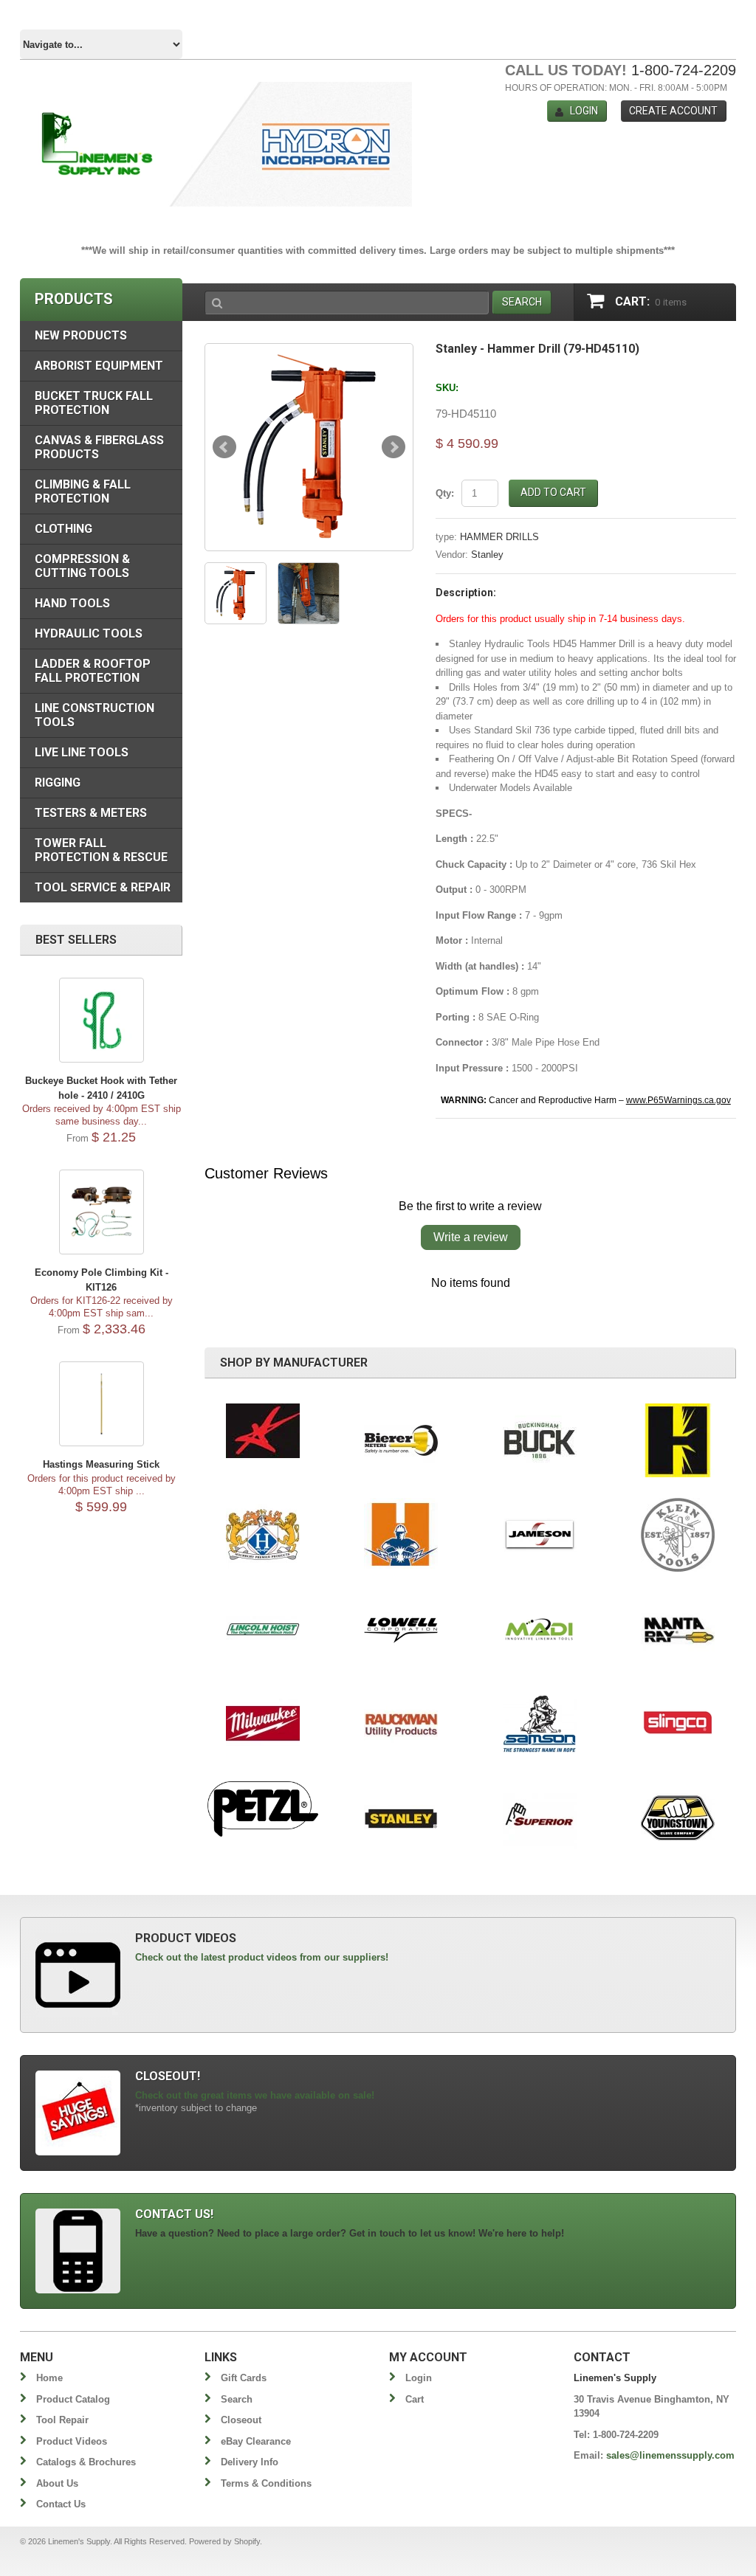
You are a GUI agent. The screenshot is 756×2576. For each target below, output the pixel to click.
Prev (224, 447)
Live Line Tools (82, 752)
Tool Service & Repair (103, 887)
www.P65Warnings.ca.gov (678, 1100)
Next (394, 447)
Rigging (58, 783)
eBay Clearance (256, 2441)
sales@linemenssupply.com (670, 2455)
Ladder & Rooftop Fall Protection (93, 671)
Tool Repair (62, 2420)
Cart (415, 2399)
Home (49, 2378)
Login (584, 111)
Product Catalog (73, 2399)
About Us (57, 2483)
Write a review (471, 1237)
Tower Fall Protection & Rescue (101, 850)
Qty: (445, 493)
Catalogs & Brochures (86, 2462)
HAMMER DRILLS (499, 537)
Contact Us (61, 2504)
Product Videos (72, 2441)
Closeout (241, 2420)
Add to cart (553, 492)
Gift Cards (244, 2378)
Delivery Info (250, 2462)
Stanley (487, 555)
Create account (673, 111)
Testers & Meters (91, 813)
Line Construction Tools (94, 715)
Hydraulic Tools (89, 633)
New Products (81, 335)
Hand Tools (72, 603)
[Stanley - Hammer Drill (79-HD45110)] (309, 447)
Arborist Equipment (99, 366)
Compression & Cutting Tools (82, 566)
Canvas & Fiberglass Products (99, 447)
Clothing (63, 529)
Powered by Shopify (224, 2541)
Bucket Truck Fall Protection (94, 403)
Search (237, 2399)
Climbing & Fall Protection (83, 491)
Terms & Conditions (266, 2483)
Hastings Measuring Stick (101, 1464)
